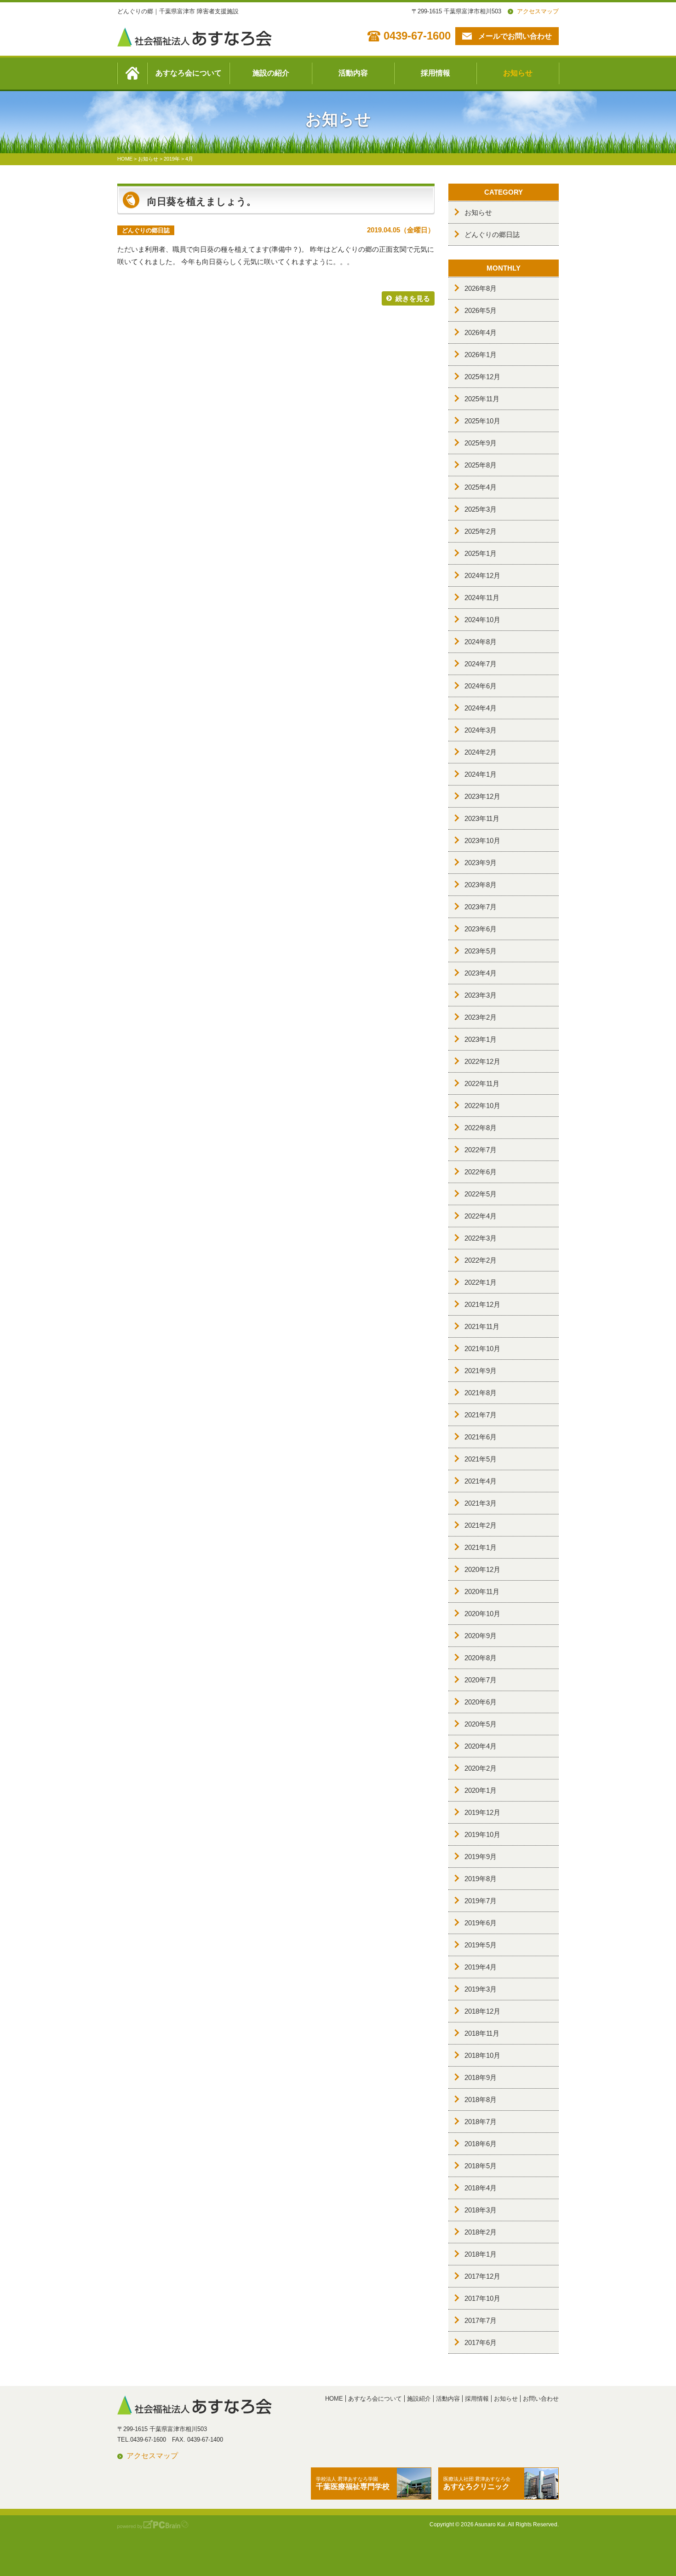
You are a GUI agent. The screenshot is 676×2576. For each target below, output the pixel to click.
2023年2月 (481, 1017)
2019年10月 (482, 1834)
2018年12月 (482, 2011)
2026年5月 (481, 310)
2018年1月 (481, 2254)
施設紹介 (419, 2399)
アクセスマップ (538, 11)
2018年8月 (481, 2099)
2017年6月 (481, 2342)
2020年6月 (481, 1702)
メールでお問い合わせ (515, 36)
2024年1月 (481, 774)
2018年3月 (481, 2210)
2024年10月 (482, 620)
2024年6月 (481, 686)
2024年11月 (482, 598)
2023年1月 (481, 1039)
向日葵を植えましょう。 (202, 201)
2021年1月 (481, 1547)
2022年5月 (481, 1194)
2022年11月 (482, 1083)
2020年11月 (482, 1591)
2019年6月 (481, 1923)
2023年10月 (482, 840)
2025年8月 (481, 465)
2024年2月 (481, 752)
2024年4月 (481, 708)
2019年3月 (481, 1989)
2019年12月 (482, 1812)
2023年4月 (481, 973)
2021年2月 (481, 1525)
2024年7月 (481, 664)
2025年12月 (482, 377)
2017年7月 (481, 2320)
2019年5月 (481, 1945)
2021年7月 (481, 1415)
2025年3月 (481, 509)
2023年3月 (481, 995)
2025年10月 (482, 421)
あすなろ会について (189, 73)
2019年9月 (481, 1857)
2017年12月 (482, 2276)
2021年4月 (481, 1481)
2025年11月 (482, 399)
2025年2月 (481, 531)
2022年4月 (481, 1216)
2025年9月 (481, 443)
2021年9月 (481, 1371)
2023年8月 (481, 885)
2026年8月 (481, 288)
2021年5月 (481, 1459)
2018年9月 (481, 2077)
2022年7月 (481, 1150)
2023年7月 (481, 907)
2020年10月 (482, 1614)
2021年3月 (481, 1503)
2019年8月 (481, 1879)
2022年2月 (481, 1260)
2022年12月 (482, 1061)
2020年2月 (481, 1768)
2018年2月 (481, 2232)
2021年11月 (482, 1326)
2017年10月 (482, 2298)
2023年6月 (481, 929)
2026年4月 (481, 332)
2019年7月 (481, 1901)
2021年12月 (482, 1304)
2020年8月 (481, 1658)
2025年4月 (481, 487)
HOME (334, 2399)
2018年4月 (481, 2188)
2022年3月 (481, 1238)
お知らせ (518, 73)
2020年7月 (481, 1680)
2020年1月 (481, 1790)
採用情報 (435, 73)
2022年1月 (481, 1282)
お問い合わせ (541, 2399)
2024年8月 (481, 642)
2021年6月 (481, 1437)
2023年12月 (482, 796)
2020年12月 (482, 1569)
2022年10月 (482, 1106)
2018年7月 (481, 2122)
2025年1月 (481, 553)
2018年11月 (482, 2033)
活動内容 (353, 73)
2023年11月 (482, 818)
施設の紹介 (271, 73)
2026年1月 (481, 355)
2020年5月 (481, 1724)
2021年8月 (481, 1393)
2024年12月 (482, 575)
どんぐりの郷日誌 (492, 234)
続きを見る (413, 298)
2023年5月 (481, 951)
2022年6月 (481, 1172)
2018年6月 (481, 2144)
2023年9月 (481, 863)
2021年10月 (482, 1349)
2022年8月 (481, 1128)
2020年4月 (481, 1746)
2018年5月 (481, 2166)
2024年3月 (481, 730)
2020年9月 (481, 1636)
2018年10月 (482, 2055)
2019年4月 (481, 1967)
